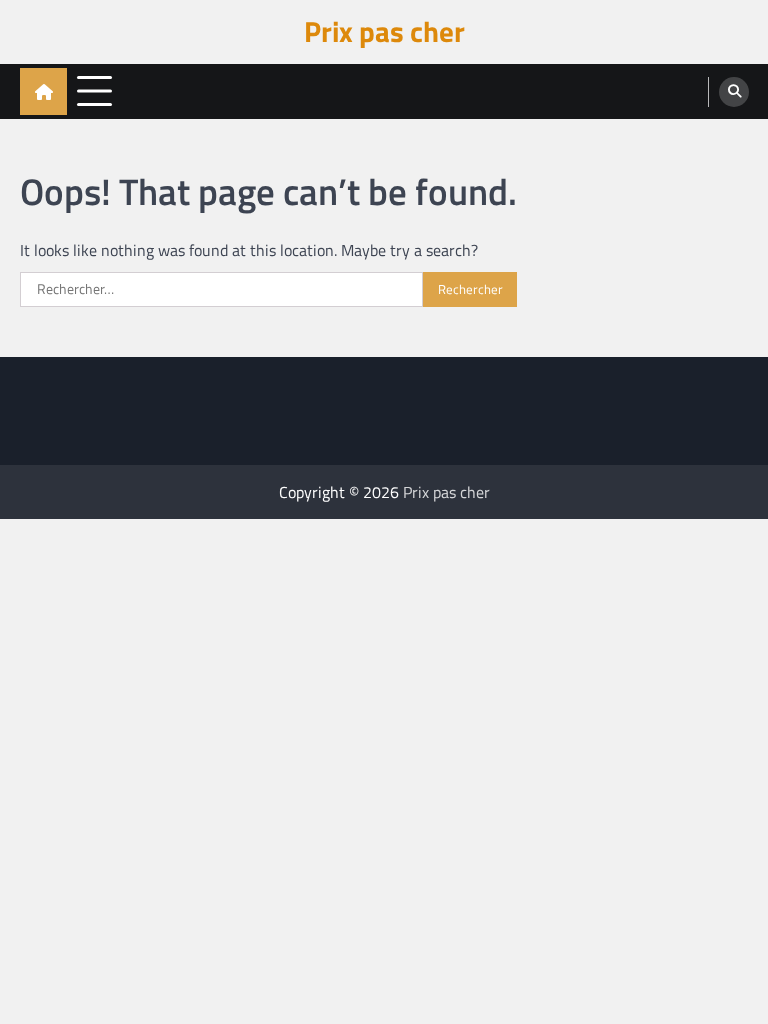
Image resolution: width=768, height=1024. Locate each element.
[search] (734, 92)
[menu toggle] (94, 90)
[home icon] (43, 91)
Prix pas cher (384, 31)
